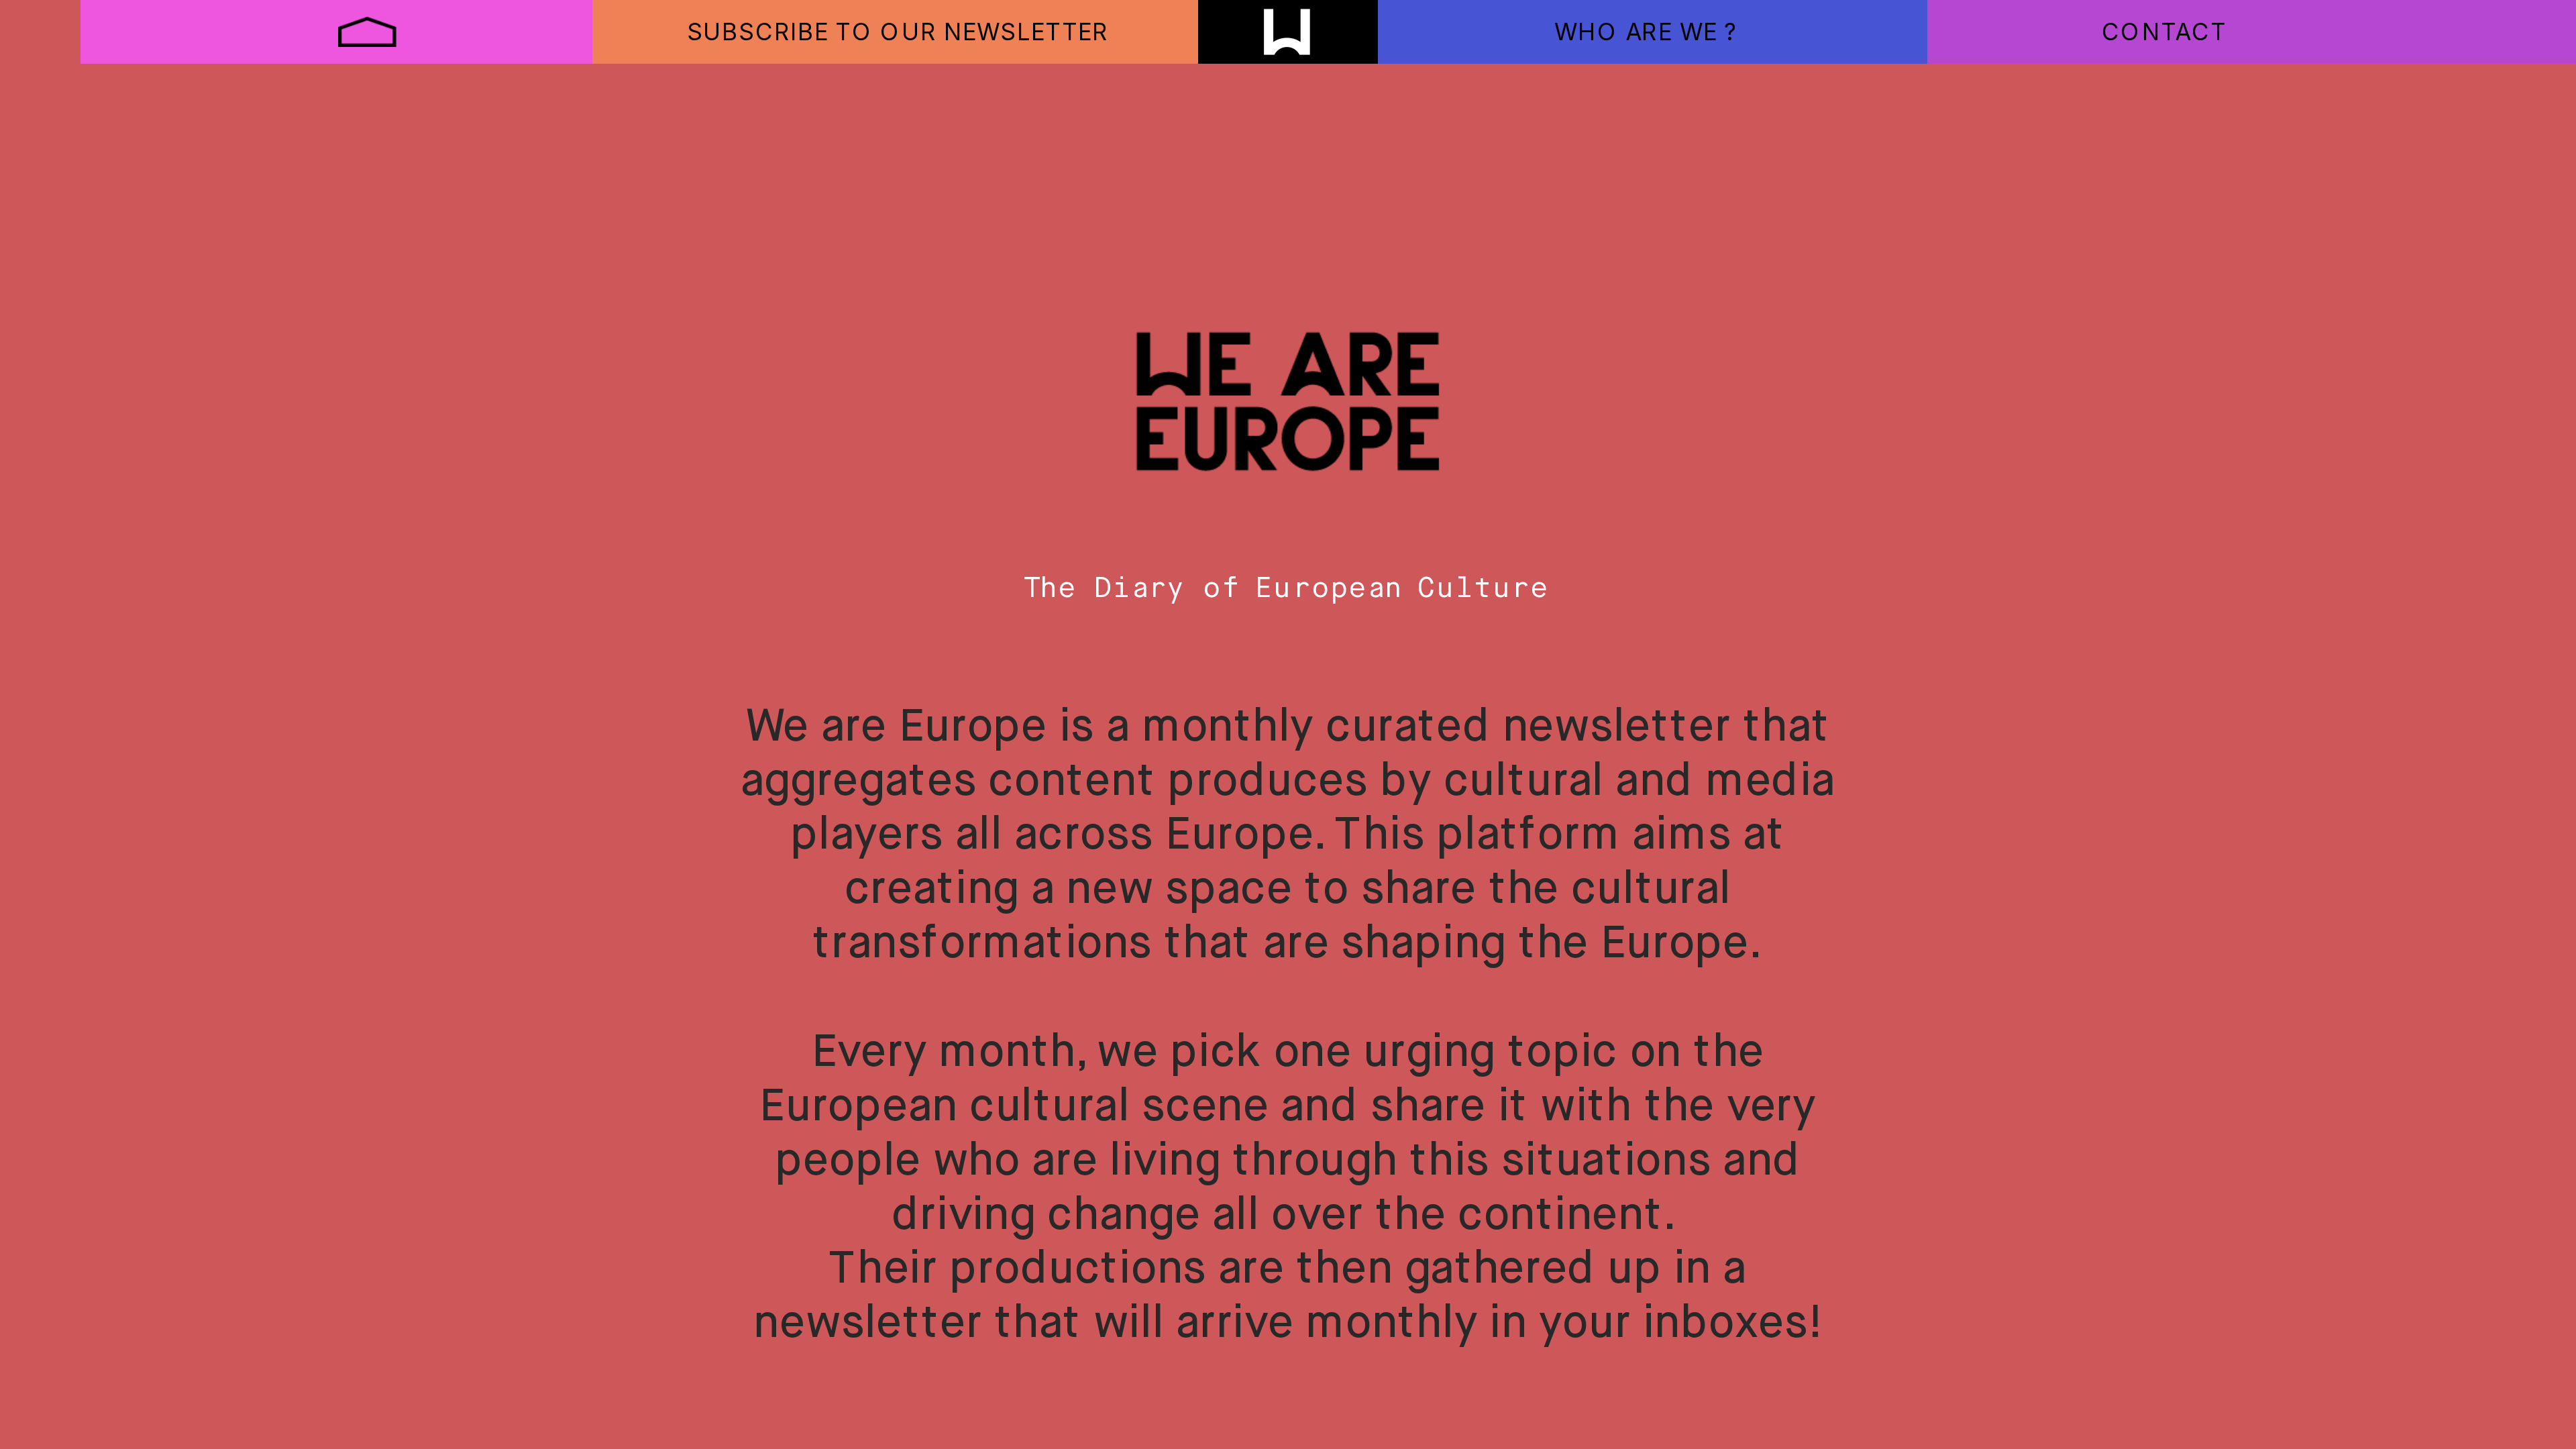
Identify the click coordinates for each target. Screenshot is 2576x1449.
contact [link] (2164, 31)
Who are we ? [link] (1645, 31)
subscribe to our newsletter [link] (898, 31)
